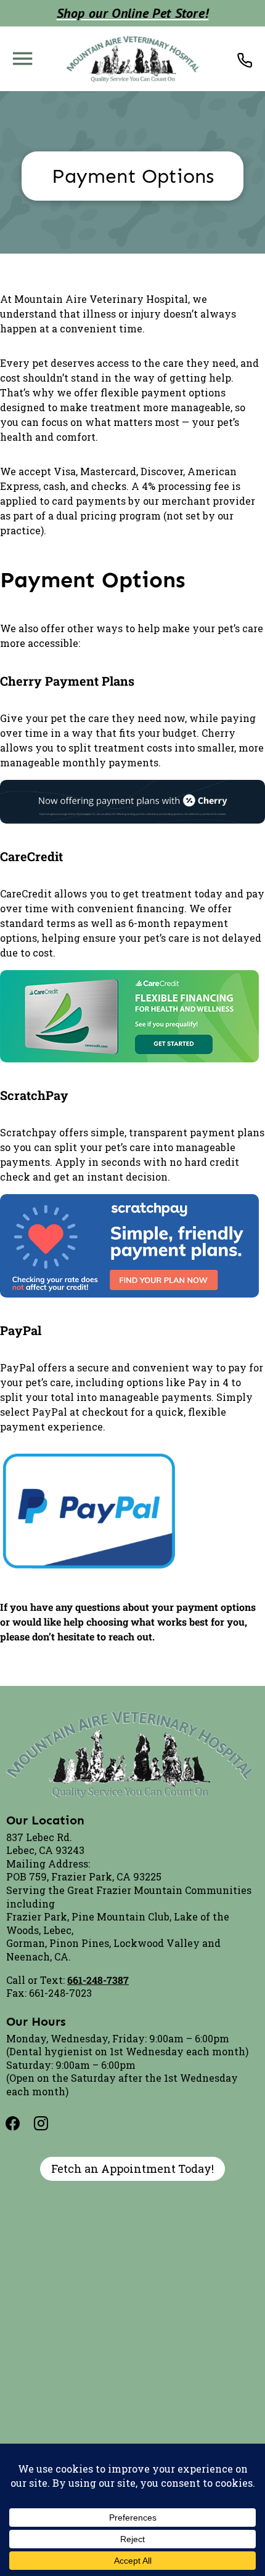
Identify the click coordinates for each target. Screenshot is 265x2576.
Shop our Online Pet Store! (133, 13)
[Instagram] (49, 2124)
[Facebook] (20, 2124)
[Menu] (22, 58)
